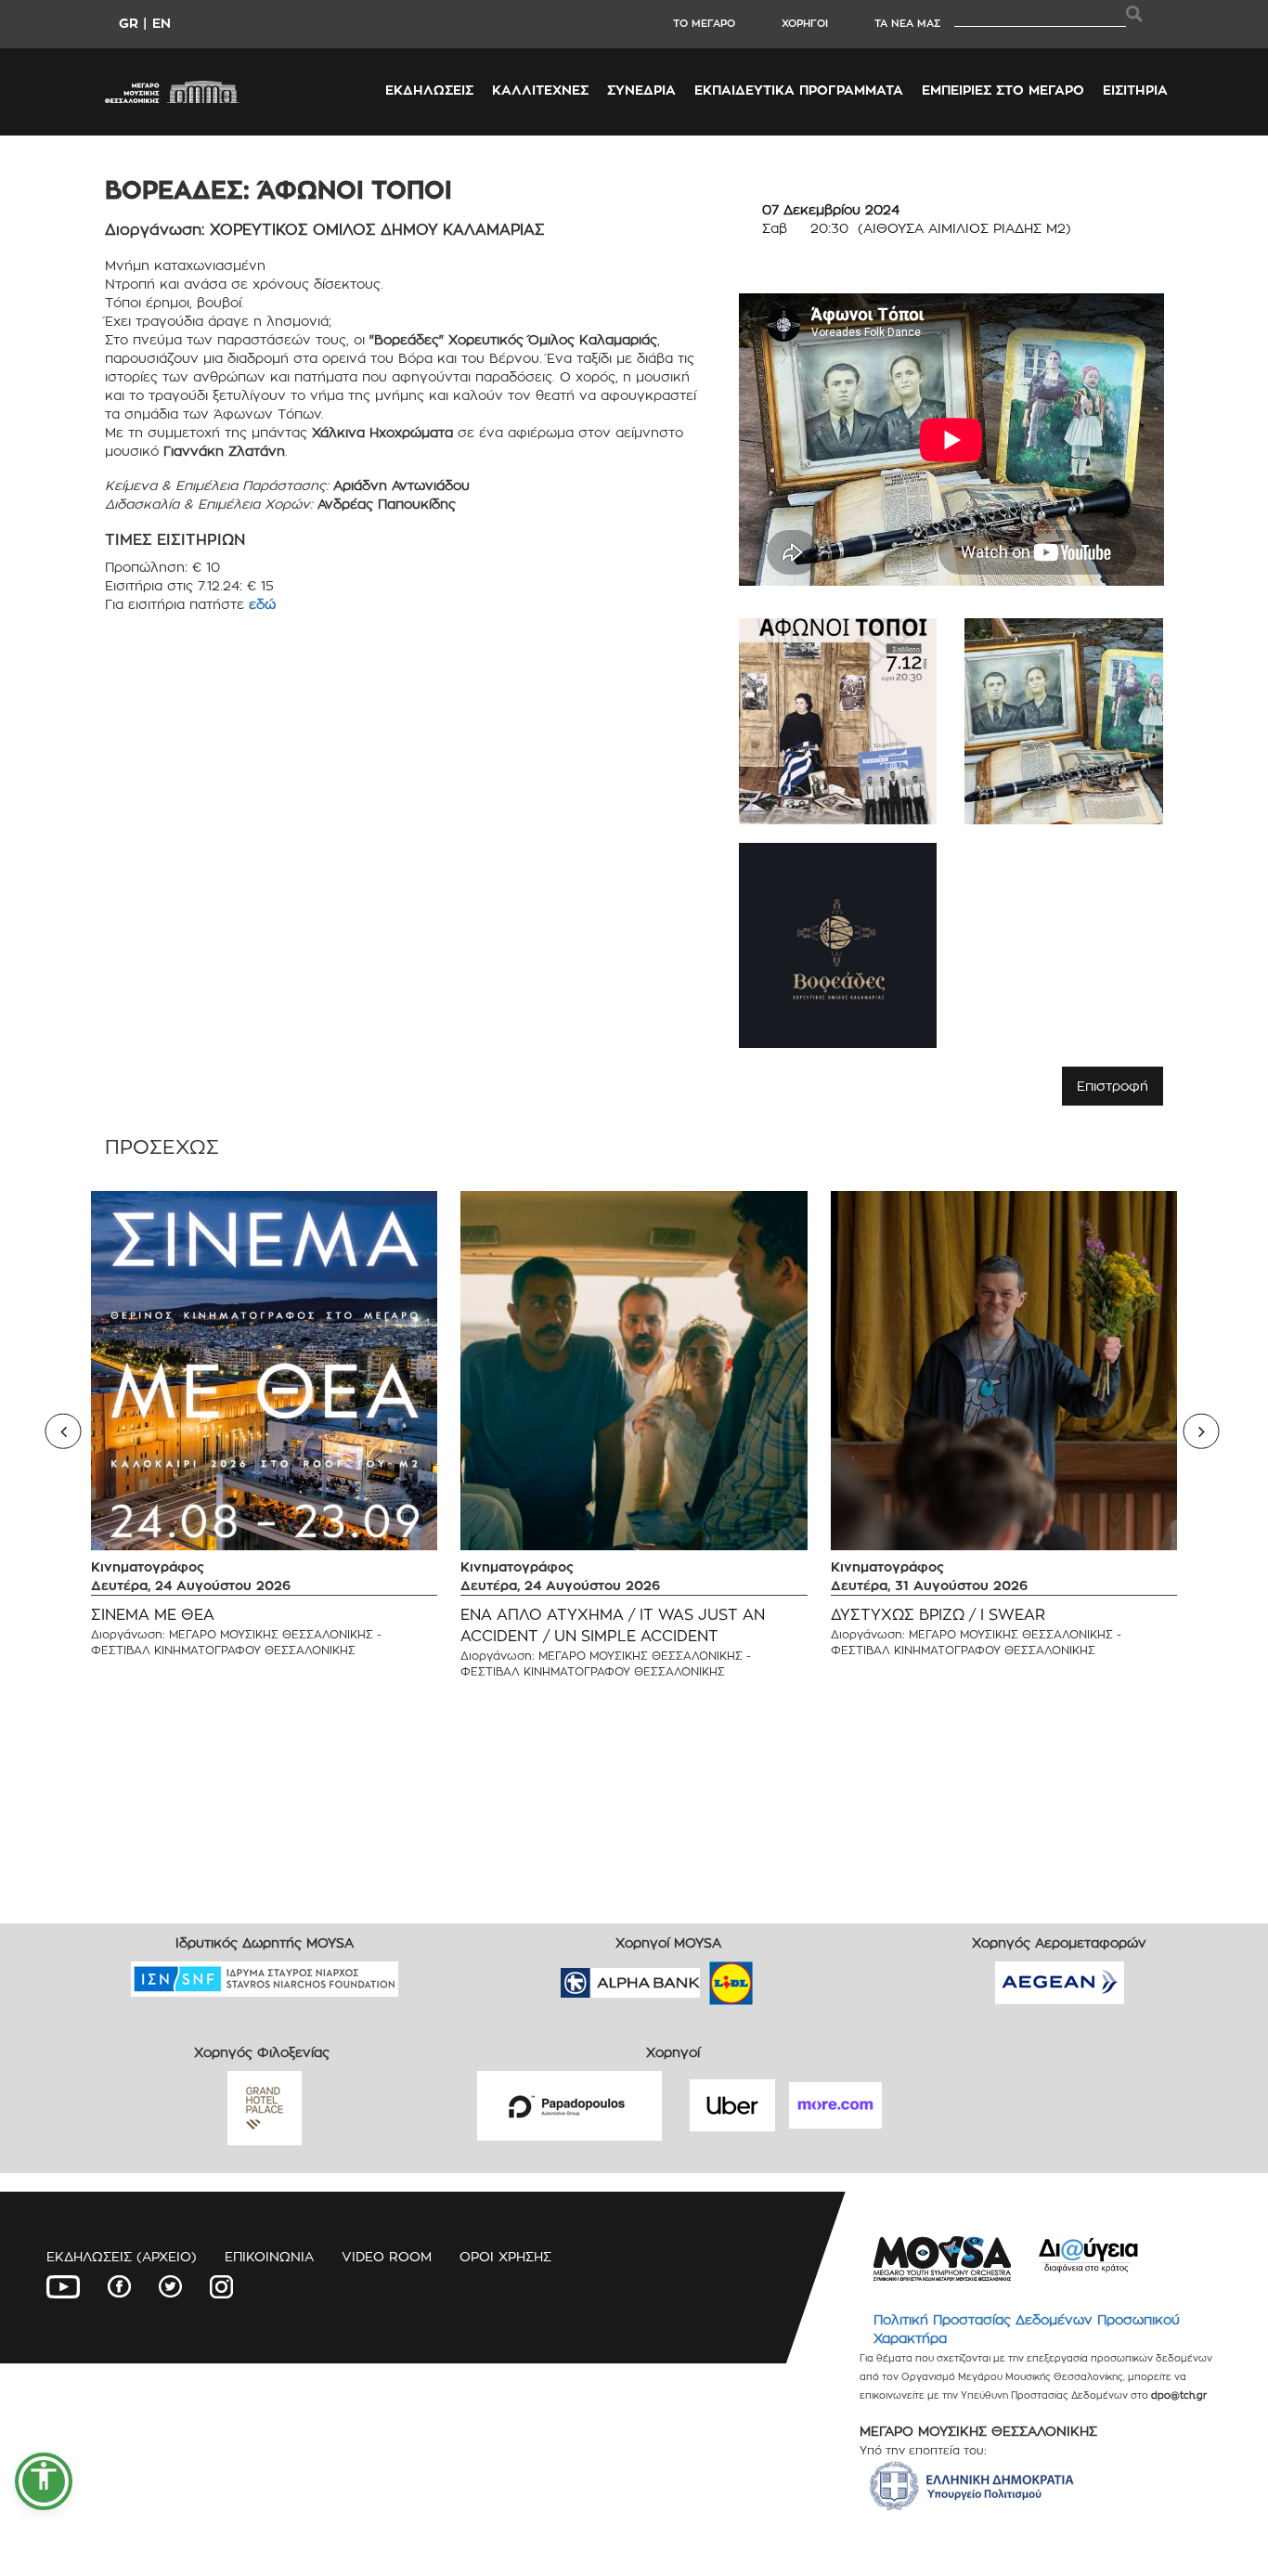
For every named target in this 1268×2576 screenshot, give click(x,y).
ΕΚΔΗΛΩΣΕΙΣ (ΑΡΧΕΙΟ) (122, 2256)
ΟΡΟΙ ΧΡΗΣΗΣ (505, 2256)
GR (129, 23)
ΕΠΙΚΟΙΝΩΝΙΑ (269, 2256)
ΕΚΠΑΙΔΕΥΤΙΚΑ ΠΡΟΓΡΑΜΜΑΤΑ (799, 90)
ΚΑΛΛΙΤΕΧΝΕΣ (540, 90)
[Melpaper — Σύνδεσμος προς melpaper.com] (785, 1977)
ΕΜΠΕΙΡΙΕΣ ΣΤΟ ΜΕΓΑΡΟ (1003, 90)
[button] (44, 2481)
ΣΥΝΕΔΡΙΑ (641, 90)
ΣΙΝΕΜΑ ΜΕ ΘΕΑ (153, 1615)
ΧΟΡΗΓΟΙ (805, 23)
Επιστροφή (1113, 1086)
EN (162, 23)
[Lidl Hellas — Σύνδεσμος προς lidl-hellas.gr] (705, 1977)
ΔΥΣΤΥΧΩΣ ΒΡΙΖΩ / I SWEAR (938, 1615)
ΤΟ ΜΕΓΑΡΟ (704, 23)
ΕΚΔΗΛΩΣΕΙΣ (429, 90)
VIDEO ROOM (387, 2256)
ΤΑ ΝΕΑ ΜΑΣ (907, 23)
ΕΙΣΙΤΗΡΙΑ (1135, 90)
